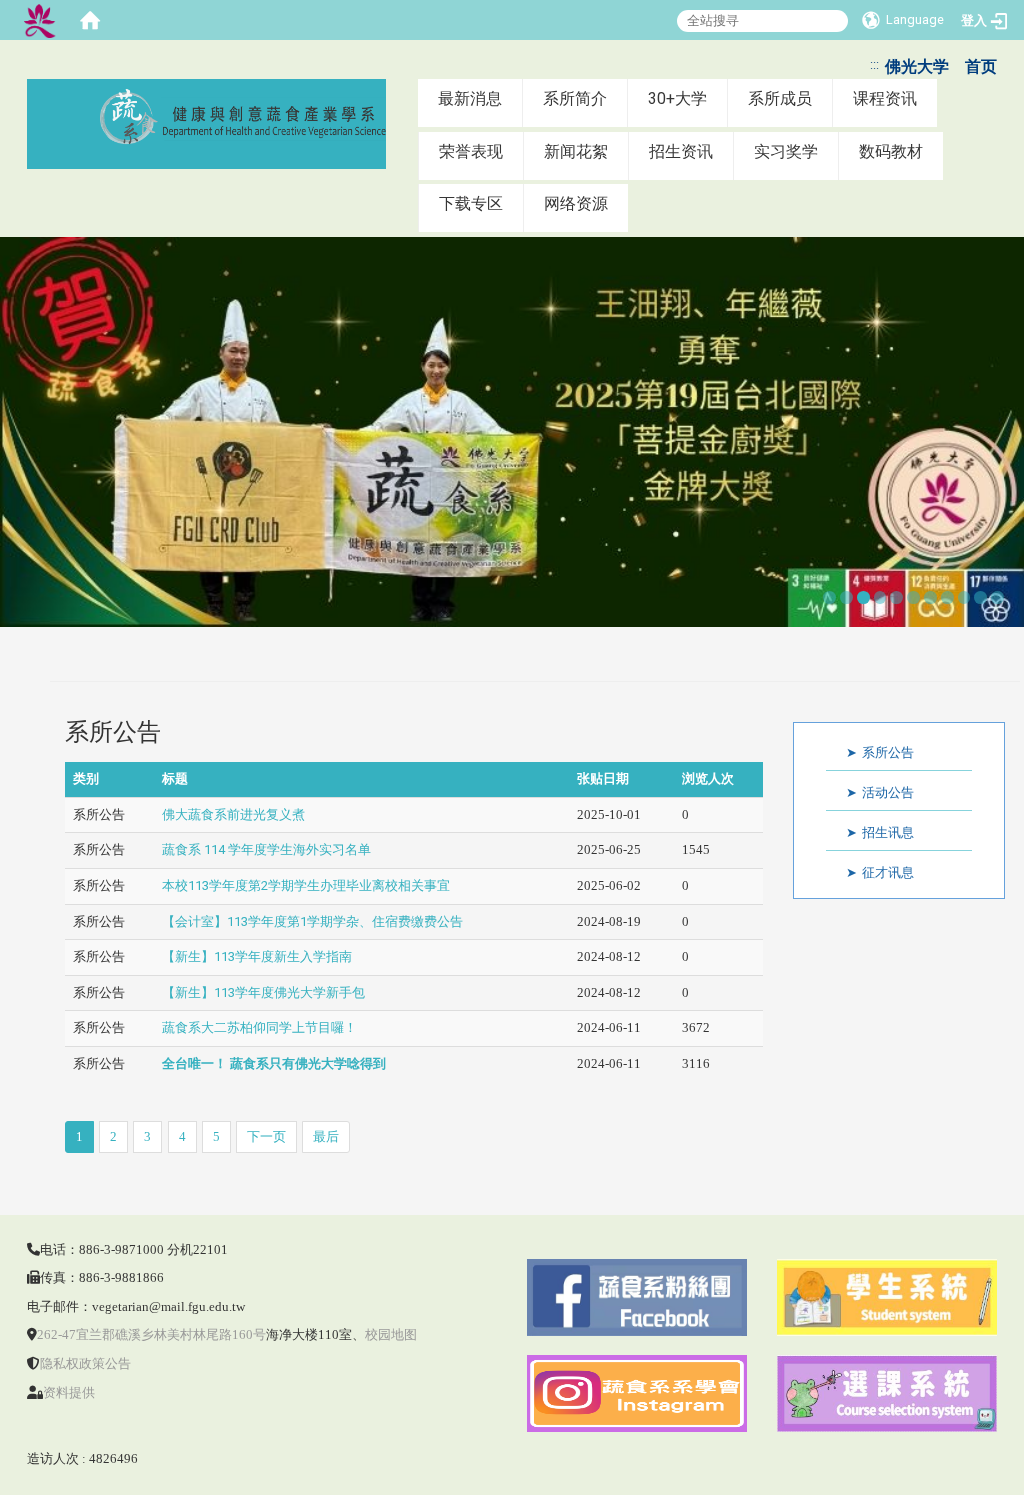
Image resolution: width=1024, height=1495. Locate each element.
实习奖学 (786, 151)
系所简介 (575, 98)
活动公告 (888, 792)
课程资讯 (885, 98)
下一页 (266, 1136)
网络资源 (576, 203)
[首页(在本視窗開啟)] (90, 20)
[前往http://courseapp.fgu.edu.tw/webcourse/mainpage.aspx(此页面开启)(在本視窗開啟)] (887, 1391)
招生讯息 (888, 832)
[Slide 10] (980, 597)
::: (874, 64)
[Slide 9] (964, 597)
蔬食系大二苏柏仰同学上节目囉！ (259, 1027)
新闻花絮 (576, 151)
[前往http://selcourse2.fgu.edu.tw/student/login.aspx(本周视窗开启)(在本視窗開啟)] (887, 1296)
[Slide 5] (896, 597)
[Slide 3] (863, 597)
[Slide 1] (829, 597)
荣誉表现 (471, 151)
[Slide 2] (846, 597)
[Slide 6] (913, 597)
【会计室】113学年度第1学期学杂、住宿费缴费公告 (312, 921)
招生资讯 (681, 151)
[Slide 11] (997, 597)
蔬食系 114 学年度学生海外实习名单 (266, 849)
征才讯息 (888, 872)
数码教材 (891, 151)
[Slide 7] (930, 597)
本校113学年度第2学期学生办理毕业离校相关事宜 (306, 885)
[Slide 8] (947, 597)
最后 (326, 1136)
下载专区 (471, 203)
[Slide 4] (880, 597)
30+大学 (677, 98)
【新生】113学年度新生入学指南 (257, 956)
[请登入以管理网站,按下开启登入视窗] (40, 20)
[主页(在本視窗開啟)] (235, 116)
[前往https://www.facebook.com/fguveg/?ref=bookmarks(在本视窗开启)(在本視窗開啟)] (637, 1296)
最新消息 (470, 98)
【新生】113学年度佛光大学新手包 (263, 992)
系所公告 (888, 752)
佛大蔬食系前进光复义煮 (233, 814)
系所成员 (780, 98)
